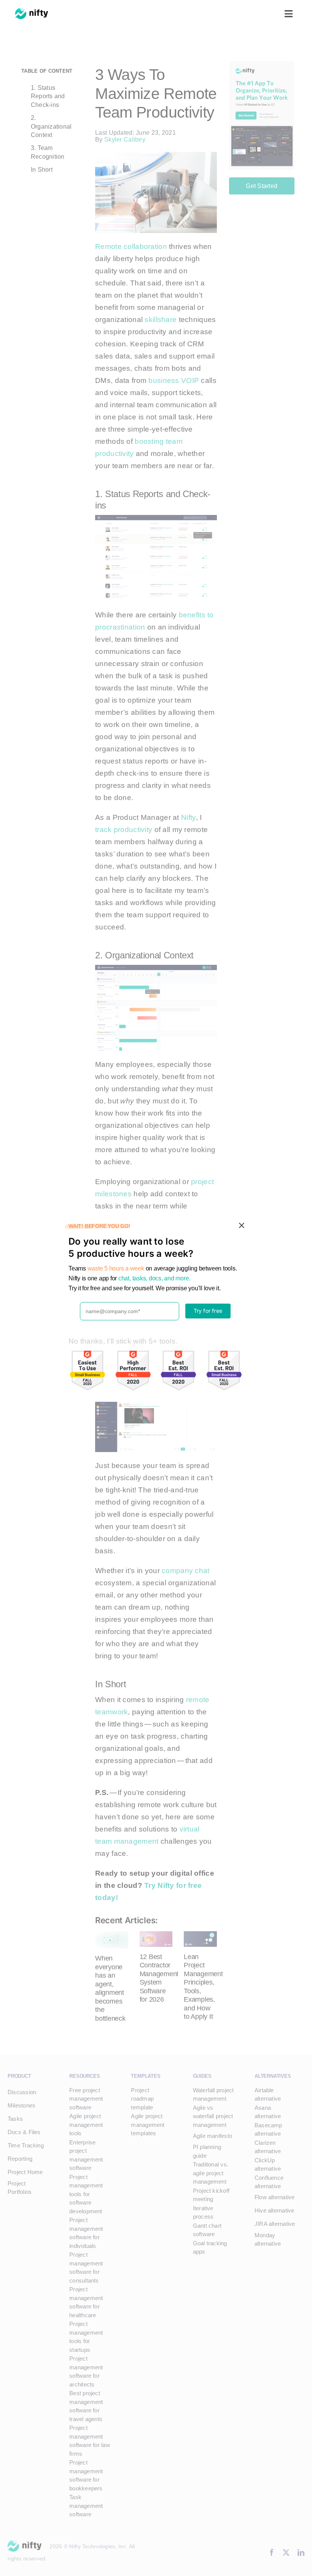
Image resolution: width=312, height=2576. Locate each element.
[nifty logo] (32, 12)
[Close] (242, 1226)
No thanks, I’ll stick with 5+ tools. (123, 1341)
